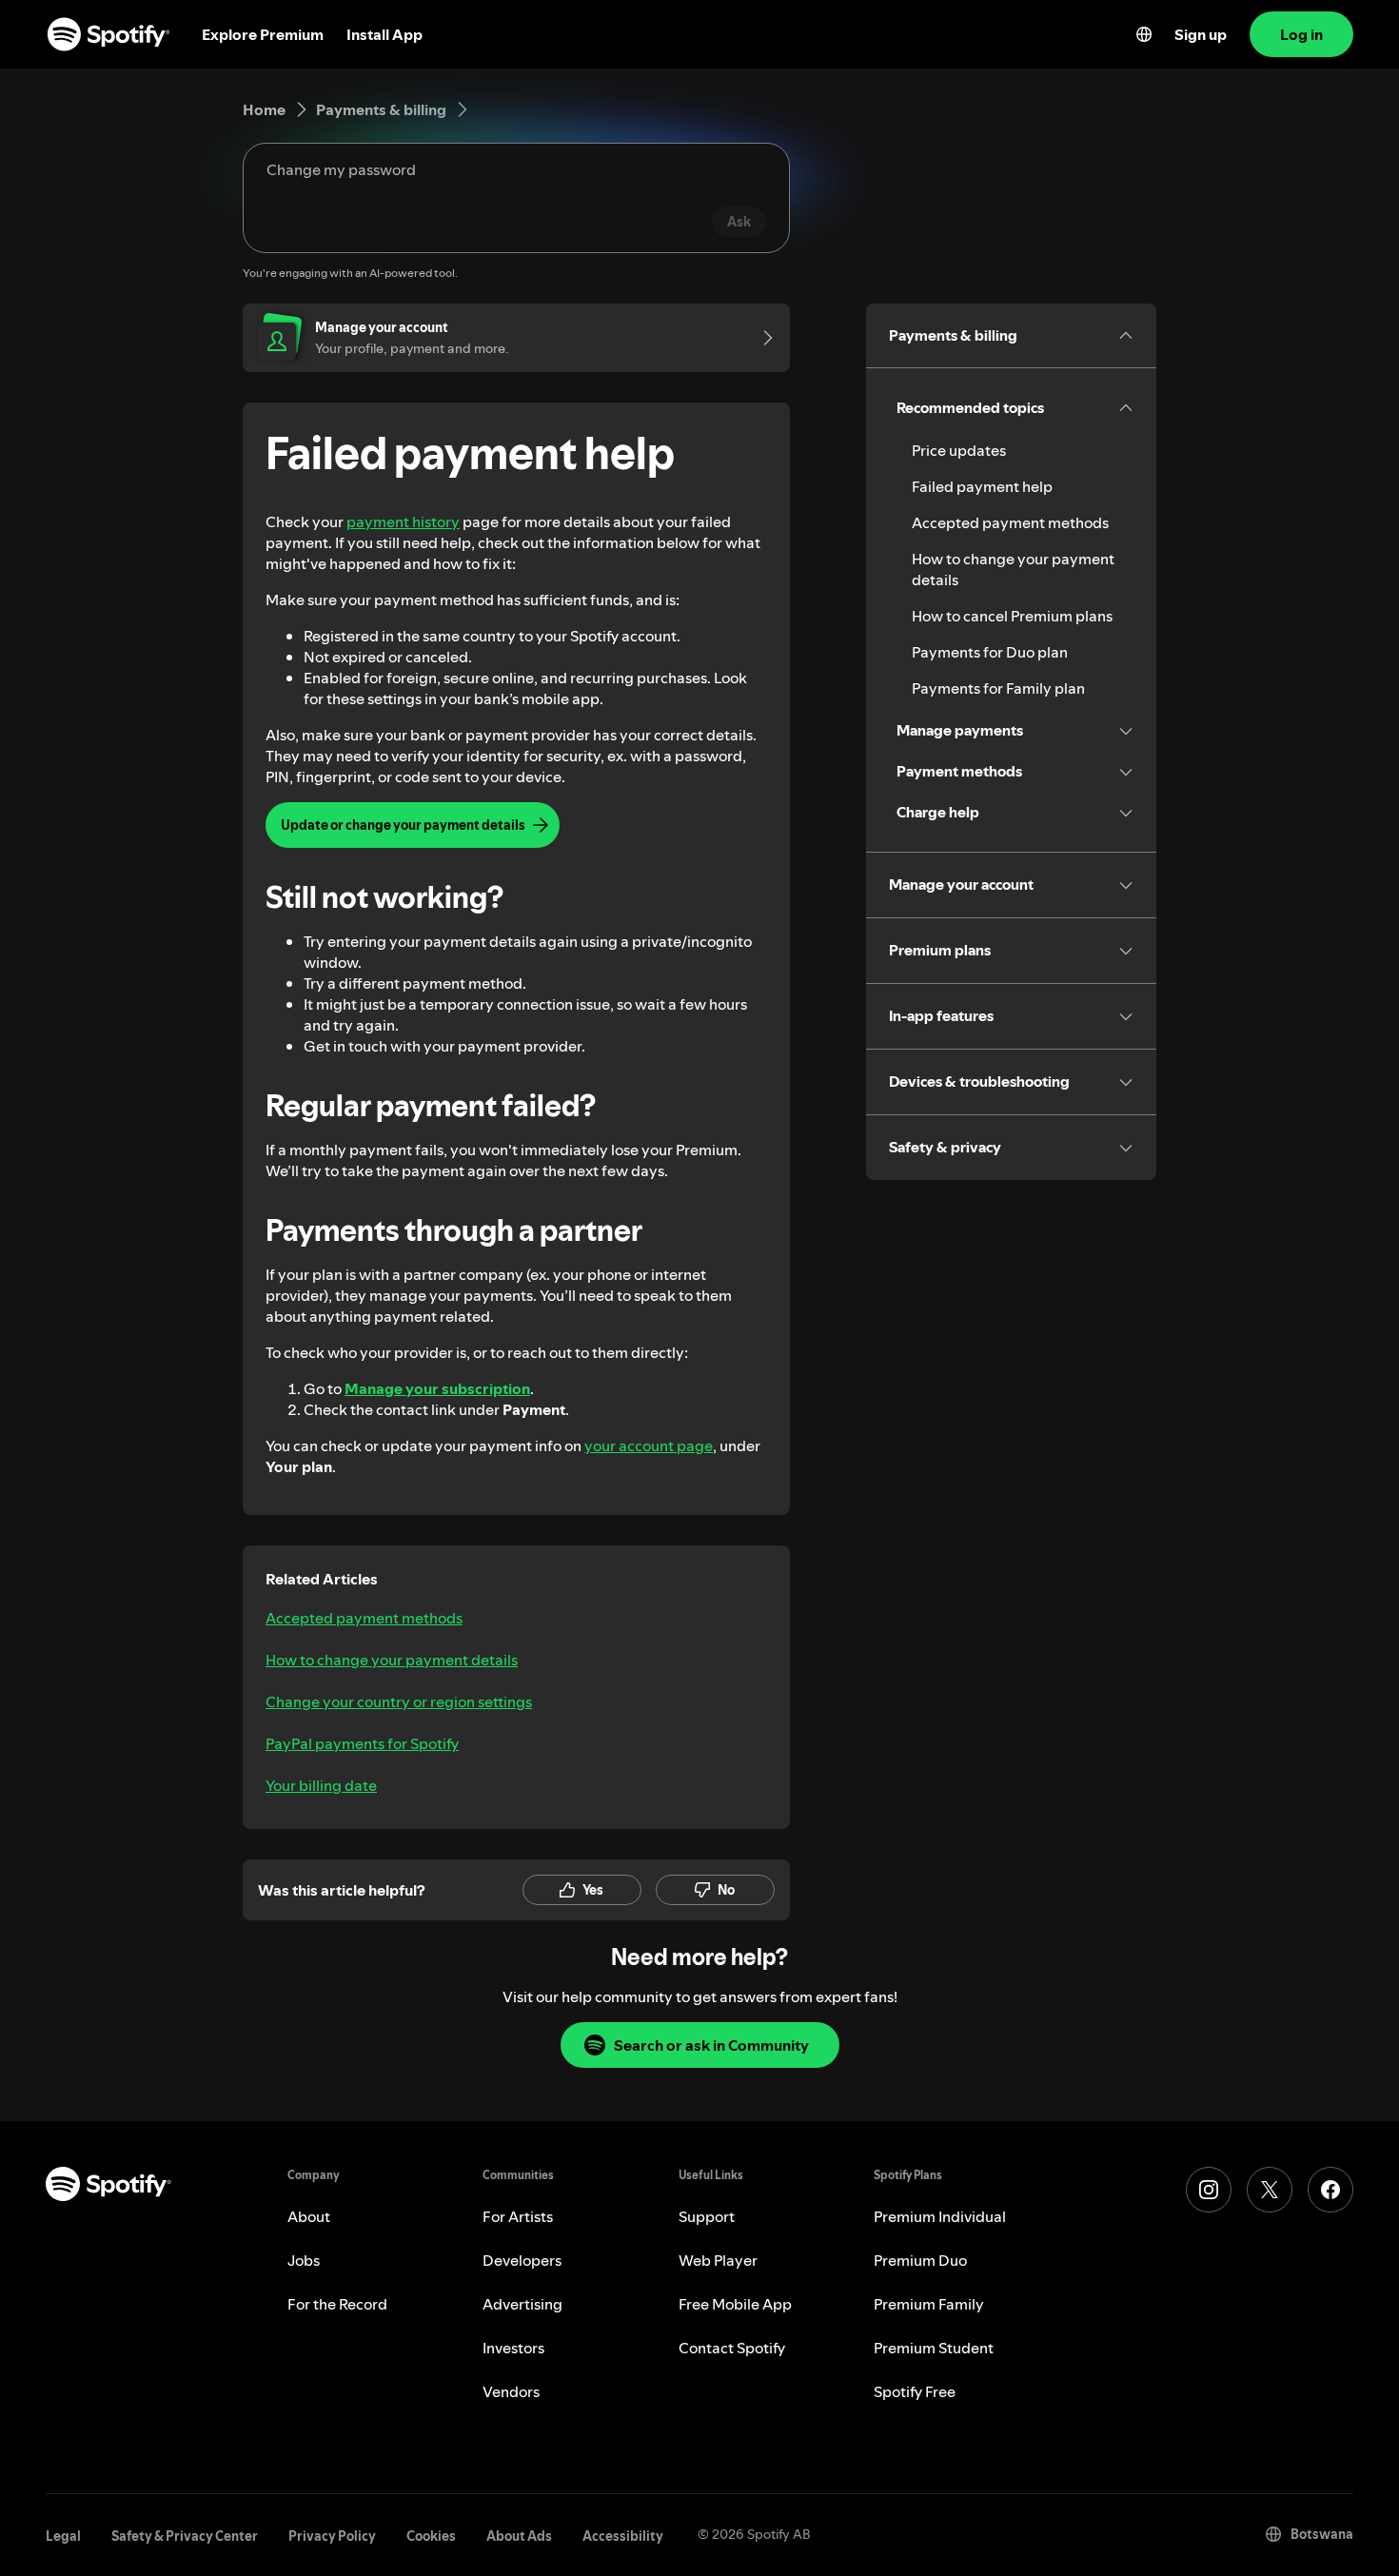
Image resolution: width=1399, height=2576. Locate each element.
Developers (522, 2260)
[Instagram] (1209, 2190)
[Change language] (1144, 34)
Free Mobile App (735, 2304)
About (309, 2216)
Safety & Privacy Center (185, 2536)
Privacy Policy (332, 2536)
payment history (403, 521)
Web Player (718, 2260)
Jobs (304, 2260)
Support (707, 2216)
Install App (384, 34)
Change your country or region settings (399, 1701)
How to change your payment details (392, 1660)
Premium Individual (940, 2216)
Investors (513, 2348)
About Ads (519, 2536)
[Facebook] (1330, 2190)
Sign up (1201, 34)
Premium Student (934, 2348)
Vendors (511, 2391)
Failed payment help (982, 486)
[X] (1270, 2190)
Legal (63, 2536)
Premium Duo (920, 2260)
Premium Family (929, 2304)
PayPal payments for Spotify (362, 1743)
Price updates (959, 450)
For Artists (518, 2216)
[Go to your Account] (761, 338)
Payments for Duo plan (990, 652)
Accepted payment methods (364, 1618)
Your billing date (321, 1785)
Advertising (522, 2304)
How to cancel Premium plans (1012, 616)
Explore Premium (263, 34)
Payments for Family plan (998, 688)
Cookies (431, 2536)
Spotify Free (915, 2391)
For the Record (337, 2304)
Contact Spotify (732, 2348)
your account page (649, 1445)
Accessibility (623, 2536)
